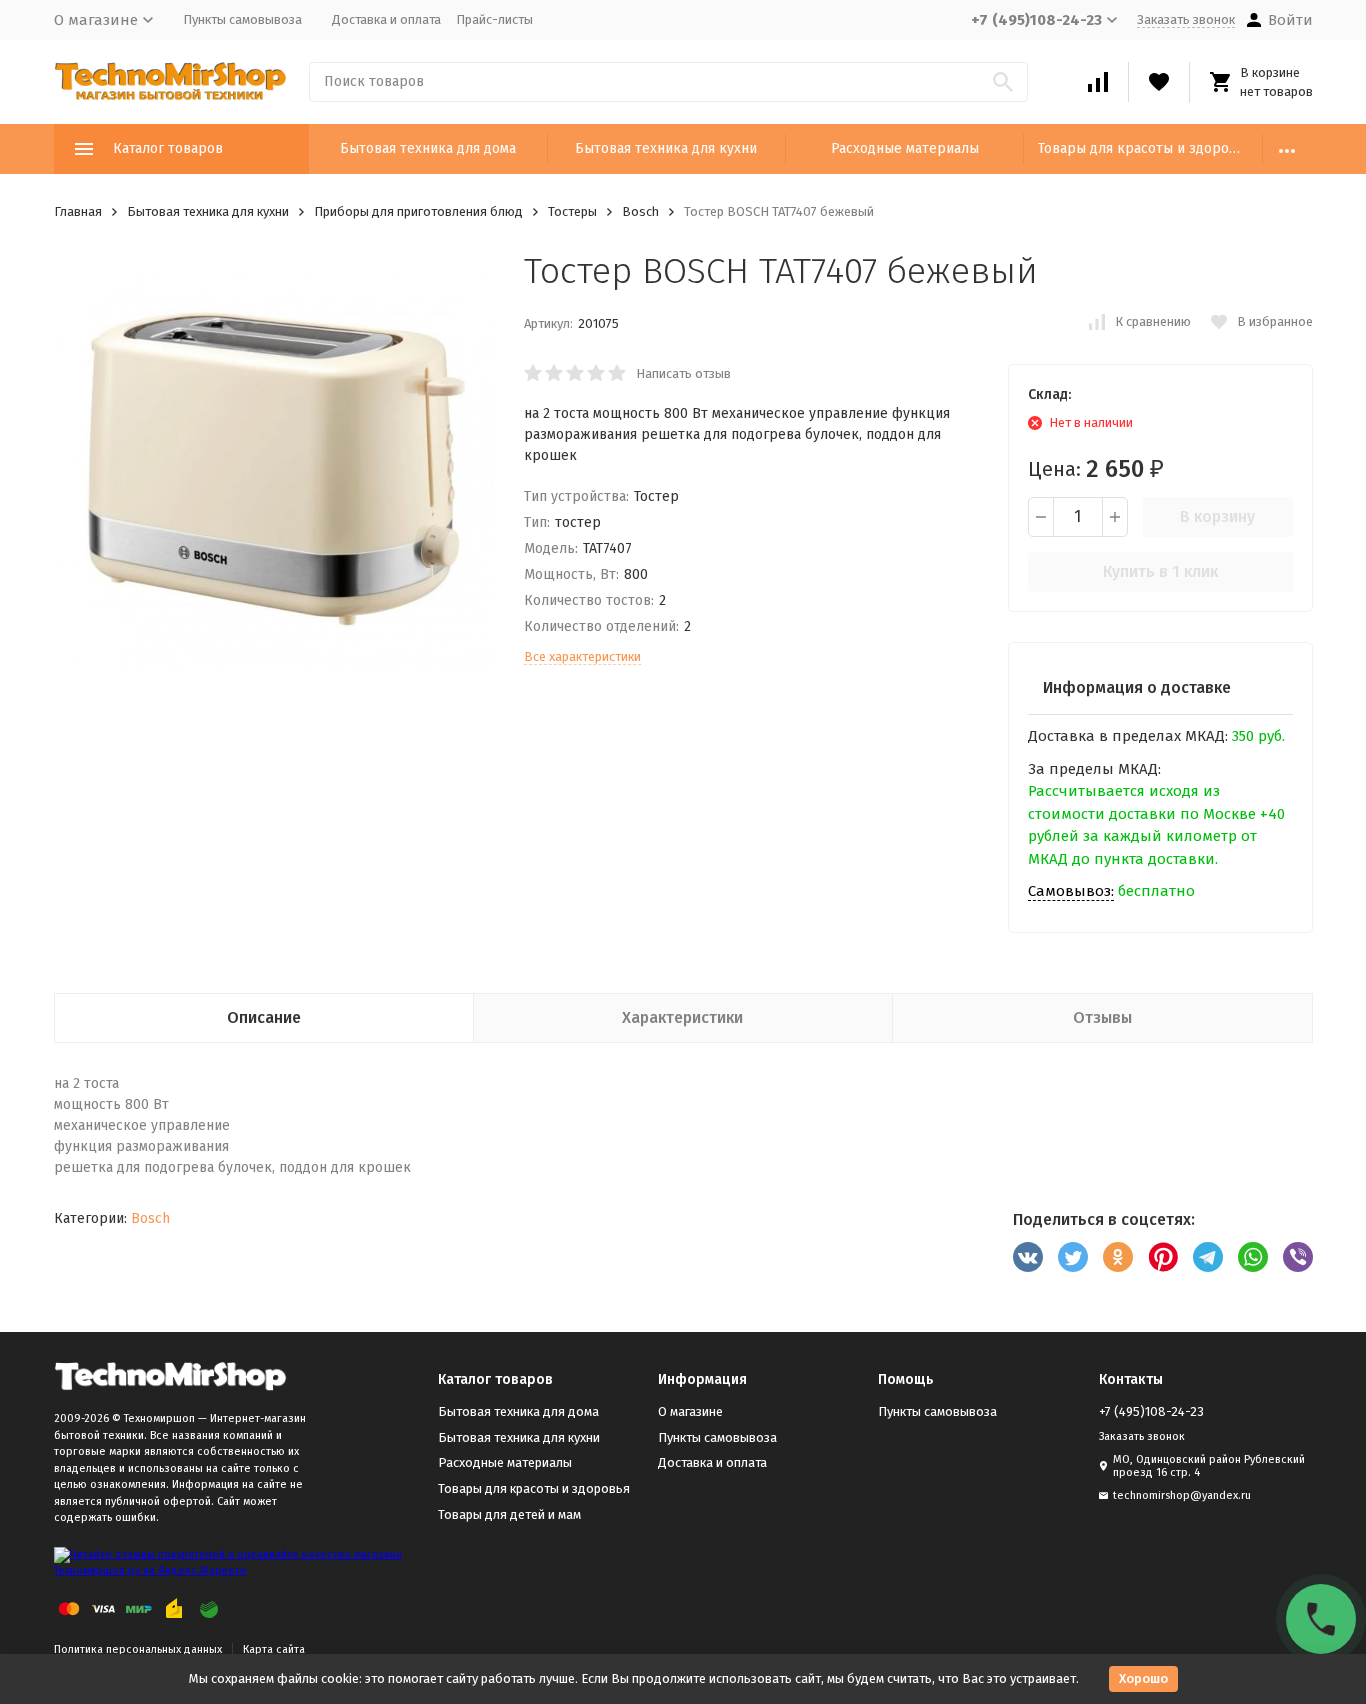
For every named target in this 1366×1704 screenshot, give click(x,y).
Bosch (640, 211)
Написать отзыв (683, 373)
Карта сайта (274, 1649)
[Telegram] (1208, 1257)
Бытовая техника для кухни (666, 148)
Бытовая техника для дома (428, 148)
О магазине (690, 1411)
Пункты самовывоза (242, 19)
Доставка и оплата (386, 19)
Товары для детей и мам (509, 1514)
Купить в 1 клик (1160, 571)
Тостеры (572, 211)
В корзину (1217, 516)
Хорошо (1143, 1678)
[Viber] (1298, 1257)
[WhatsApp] (1253, 1257)
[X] (1073, 1257)
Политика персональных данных (138, 1649)
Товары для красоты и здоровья (1145, 148)
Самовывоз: (1071, 891)
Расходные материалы (905, 148)
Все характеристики (582, 656)
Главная (78, 211)
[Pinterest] (1163, 1257)
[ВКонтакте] (1028, 1257)
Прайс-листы (494, 19)
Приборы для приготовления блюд (418, 211)
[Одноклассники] (1118, 1257)
